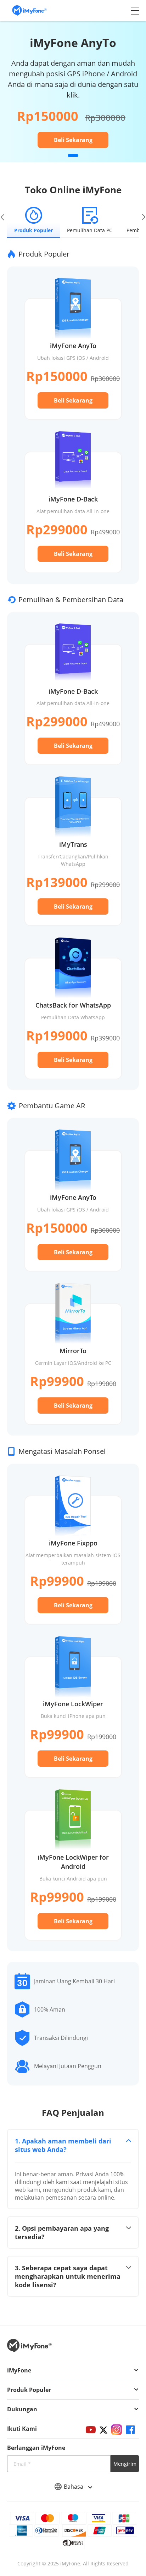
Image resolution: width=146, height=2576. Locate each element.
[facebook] (130, 2430)
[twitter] (103, 2430)
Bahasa (74, 2487)
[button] (73, 156)
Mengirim (125, 2464)
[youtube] (91, 2430)
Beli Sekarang (73, 140)
